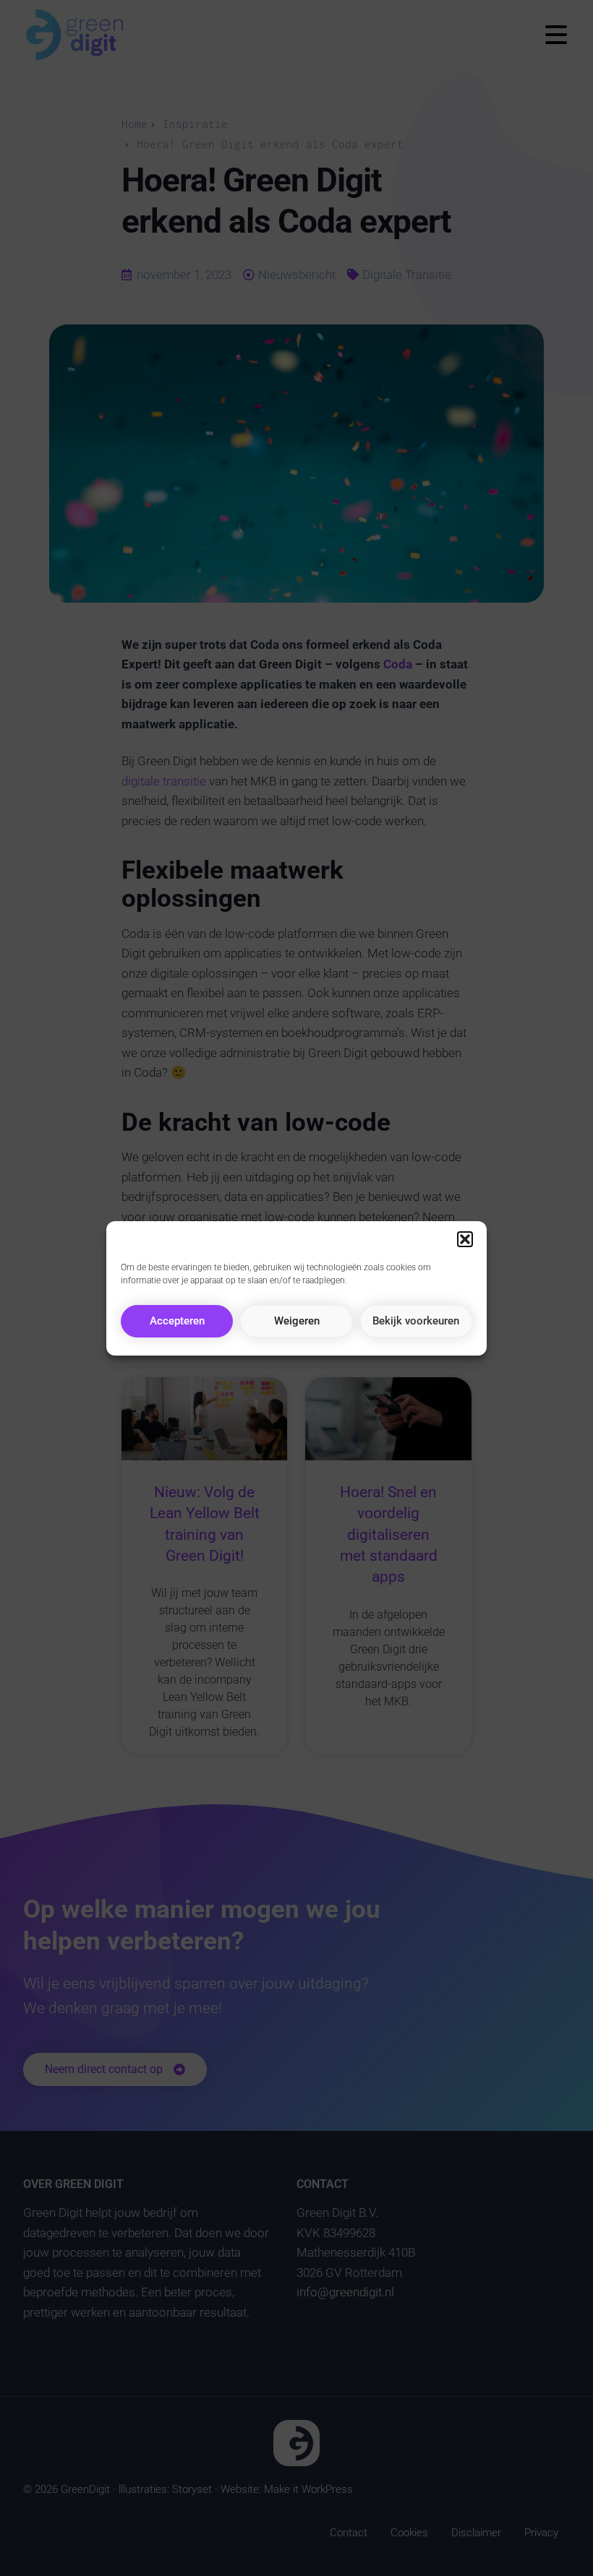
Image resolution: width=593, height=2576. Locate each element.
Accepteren (177, 1321)
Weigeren (297, 1321)
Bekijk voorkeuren (416, 1321)
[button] (465, 1239)
